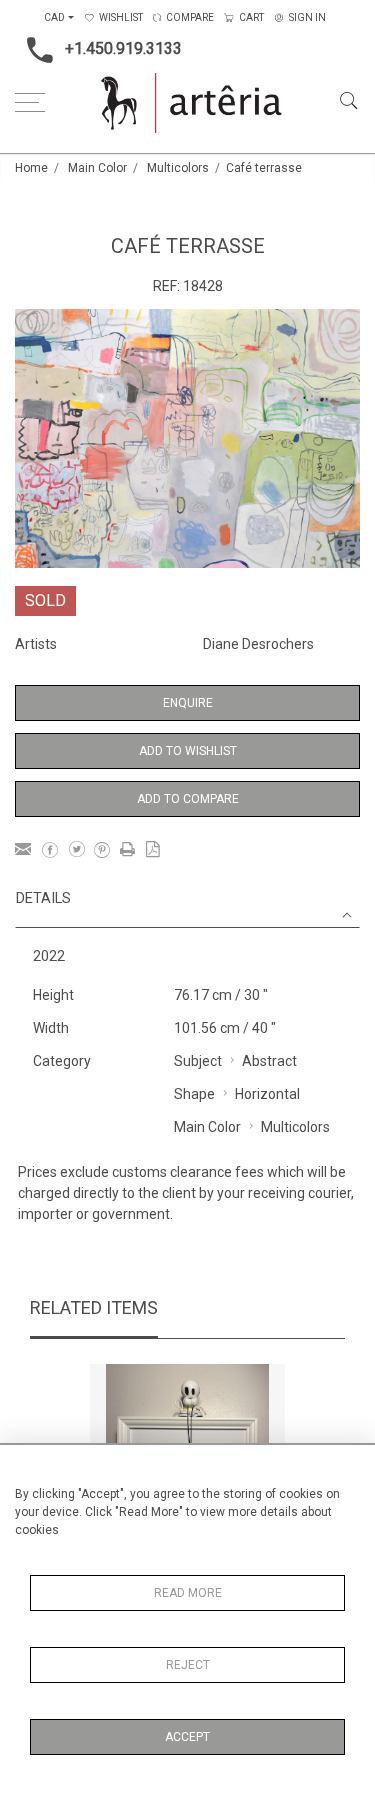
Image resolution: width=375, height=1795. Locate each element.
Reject (188, 1665)
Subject (198, 1061)
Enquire (188, 703)
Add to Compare (188, 799)
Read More (188, 1593)
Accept (187, 1737)
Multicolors (178, 168)
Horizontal (267, 1094)
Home (31, 168)
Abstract (269, 1061)
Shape (194, 1094)
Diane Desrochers (258, 644)
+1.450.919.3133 (123, 48)
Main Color (97, 168)
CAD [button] (54, 17)
